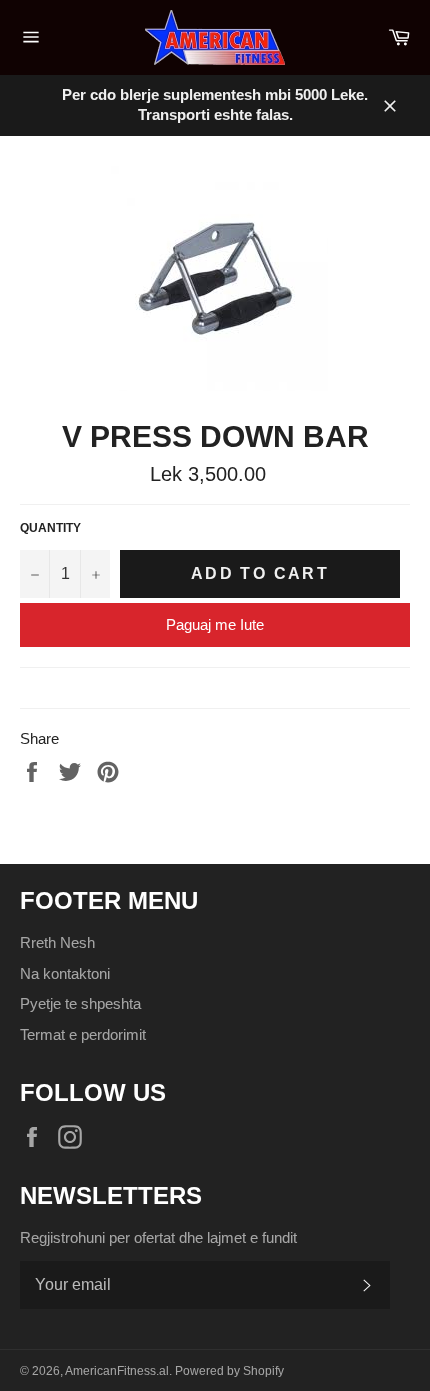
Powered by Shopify (229, 1371)
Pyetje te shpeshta (80, 1003)
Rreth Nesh (57, 942)
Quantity (50, 528)
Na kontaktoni (65, 973)
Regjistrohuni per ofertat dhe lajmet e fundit (158, 1237)
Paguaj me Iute (215, 624)
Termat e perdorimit (83, 1034)
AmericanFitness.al (117, 1371)
